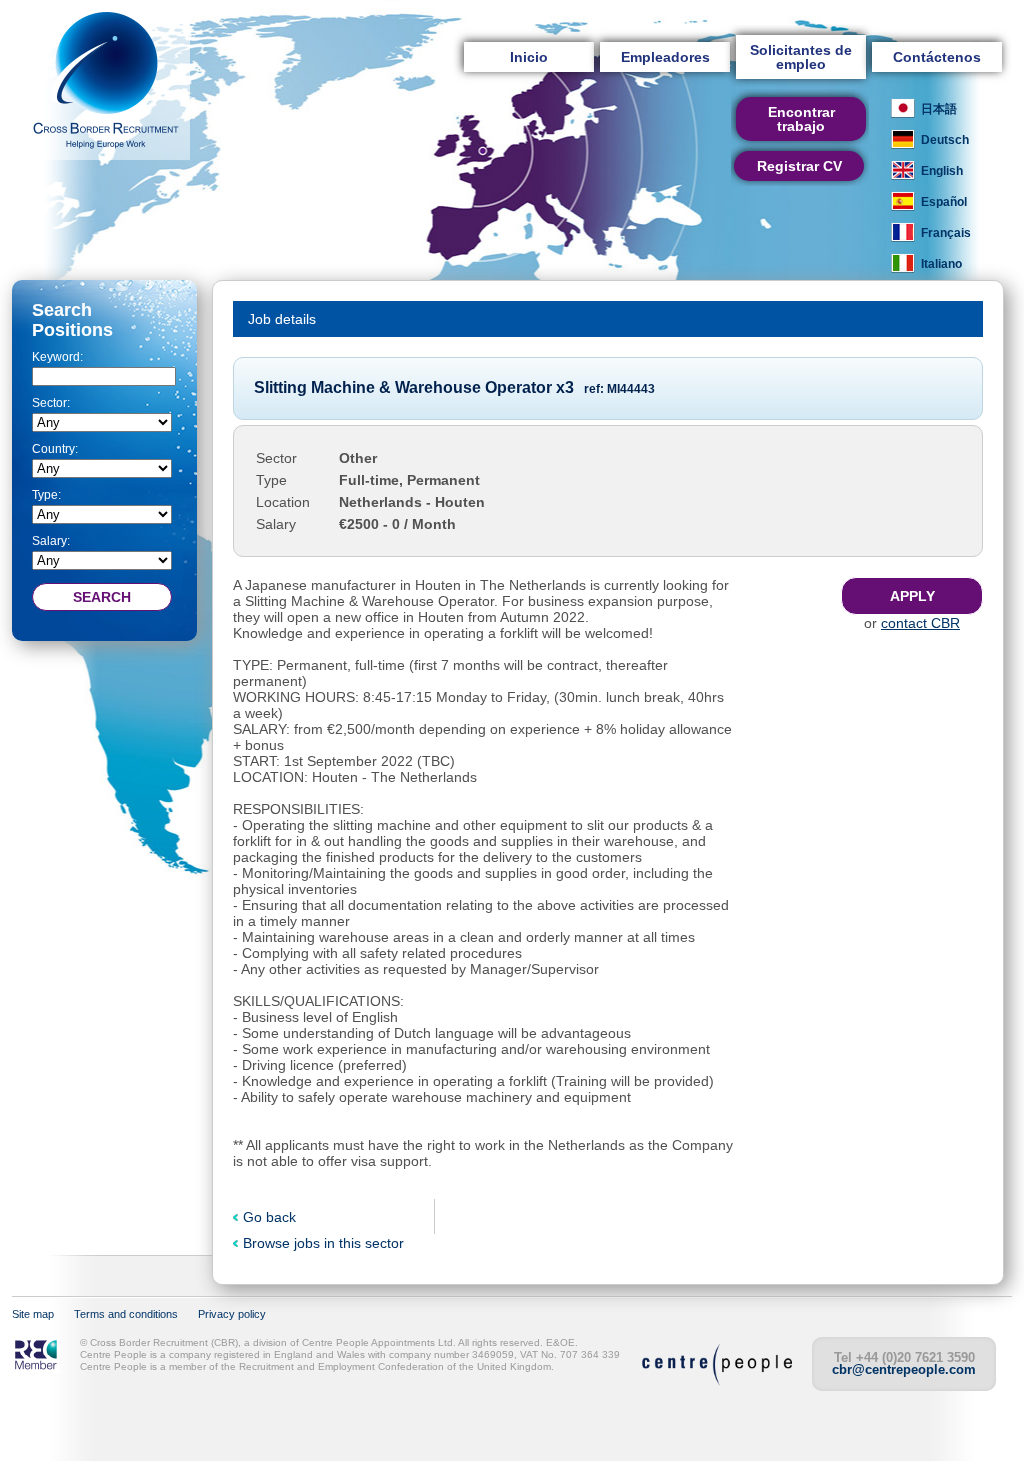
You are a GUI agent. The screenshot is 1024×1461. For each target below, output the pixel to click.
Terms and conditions (126, 1314)
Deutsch (945, 140)
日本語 (939, 109)
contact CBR (920, 623)
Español (944, 202)
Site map (33, 1314)
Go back (269, 1217)
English (942, 171)
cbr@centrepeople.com (904, 1369)
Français (946, 233)
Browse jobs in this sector (323, 1243)
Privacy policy (232, 1314)
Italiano (941, 264)
